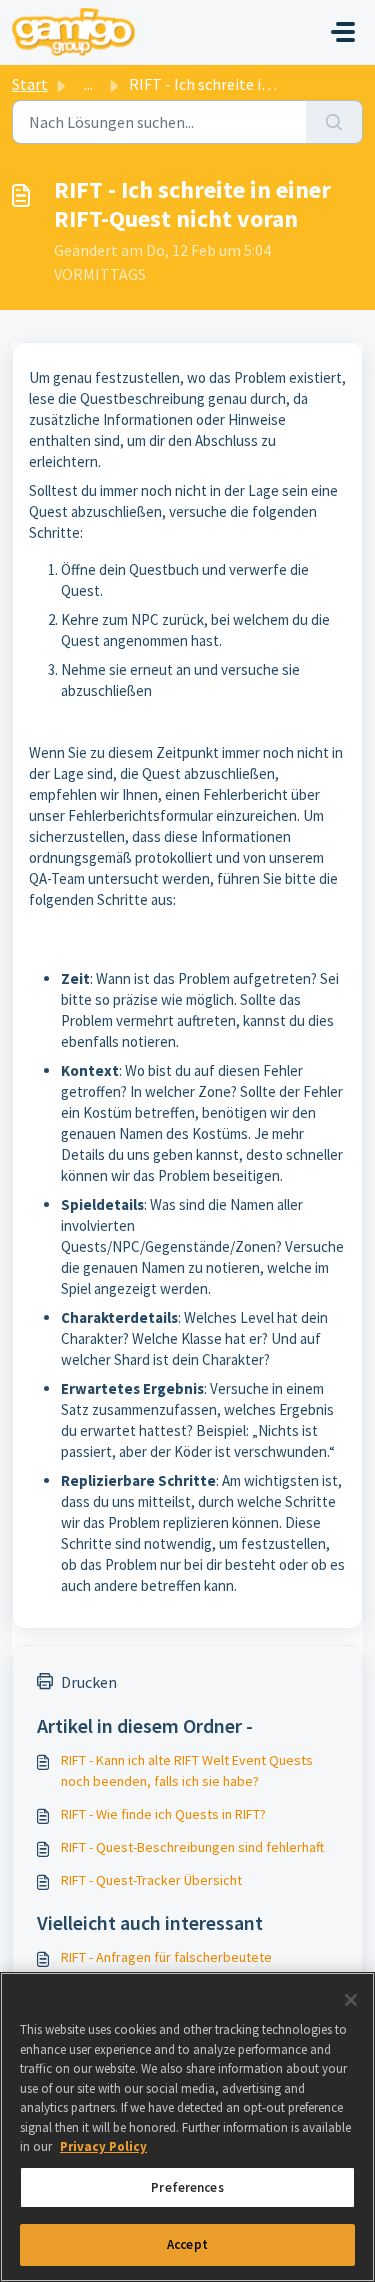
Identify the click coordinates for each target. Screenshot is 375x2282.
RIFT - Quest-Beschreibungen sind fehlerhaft (192, 1847)
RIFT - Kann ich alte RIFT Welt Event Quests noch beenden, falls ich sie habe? (187, 1770)
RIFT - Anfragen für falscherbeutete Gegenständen (166, 1967)
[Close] (351, 2000)
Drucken (89, 1682)
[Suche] (334, 122)
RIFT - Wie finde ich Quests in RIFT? (163, 1814)
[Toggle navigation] (343, 32)
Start (30, 84)
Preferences (187, 2187)
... (88, 84)
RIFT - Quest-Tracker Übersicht (151, 1880)
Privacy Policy (103, 2146)
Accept (187, 2244)
